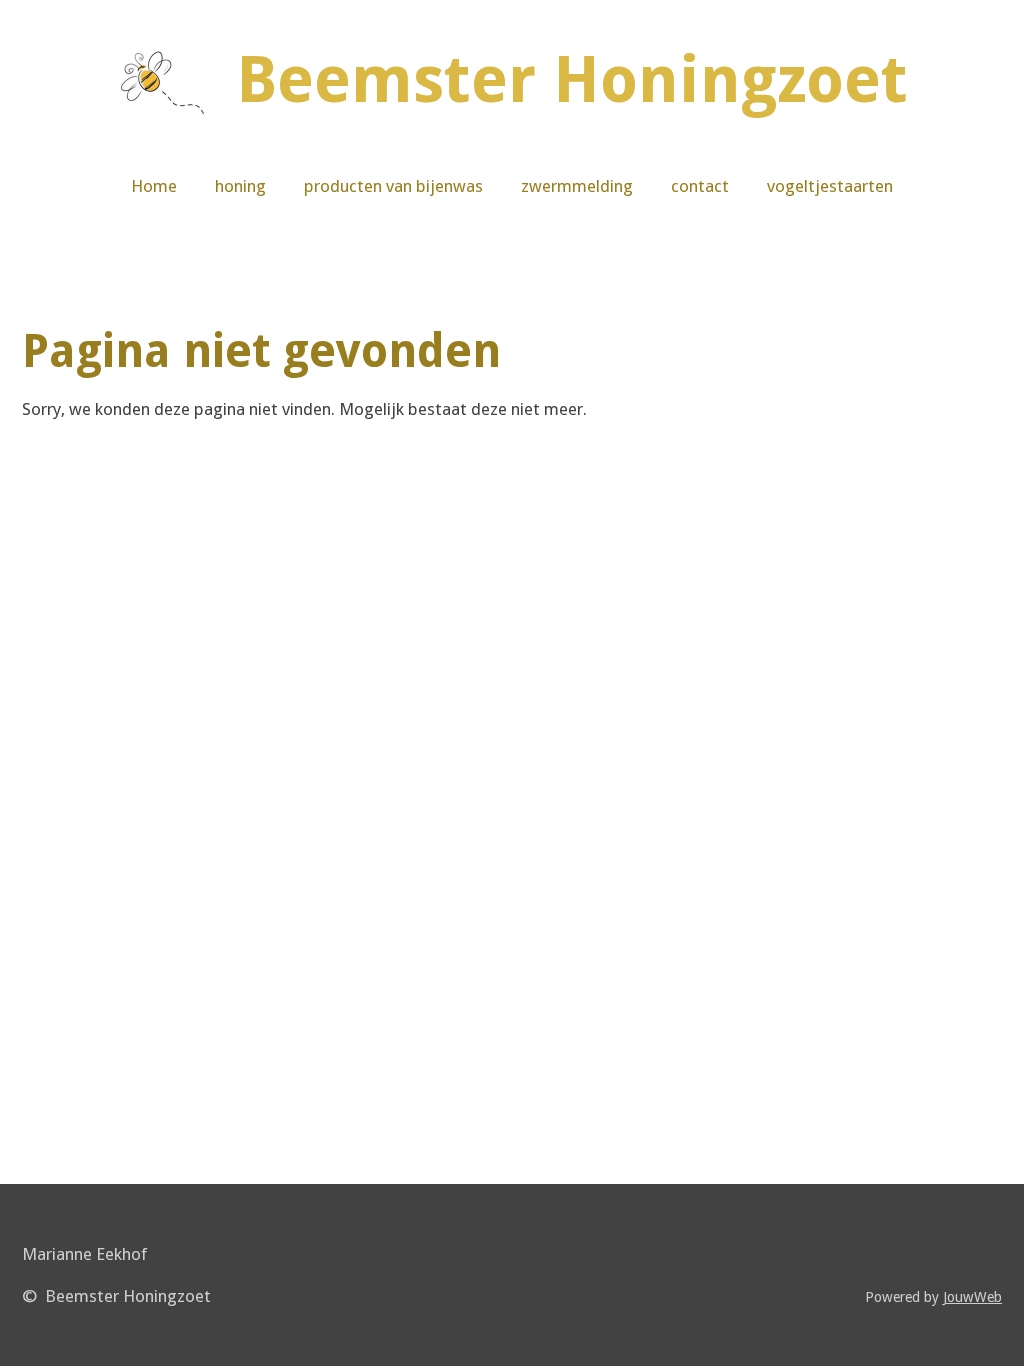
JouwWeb (972, 1297)
